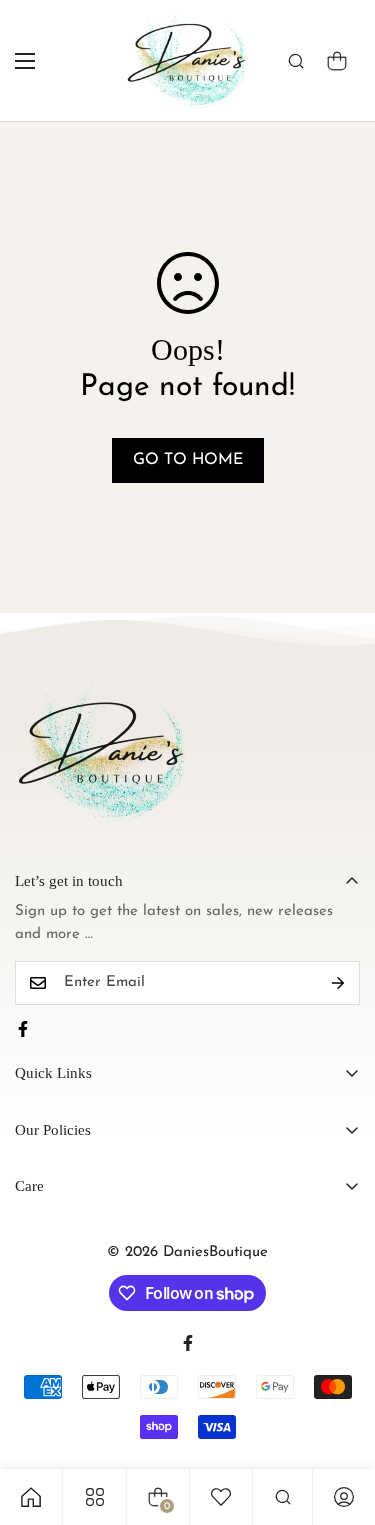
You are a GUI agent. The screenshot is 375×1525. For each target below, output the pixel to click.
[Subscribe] (338, 983)
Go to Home (188, 460)
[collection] (95, 1497)
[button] (337, 61)
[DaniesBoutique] (187, 60)
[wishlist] (221, 1497)
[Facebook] (23, 1029)
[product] (31, 1497)
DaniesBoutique (215, 1252)
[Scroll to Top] (339, 1419)
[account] (344, 1497)
